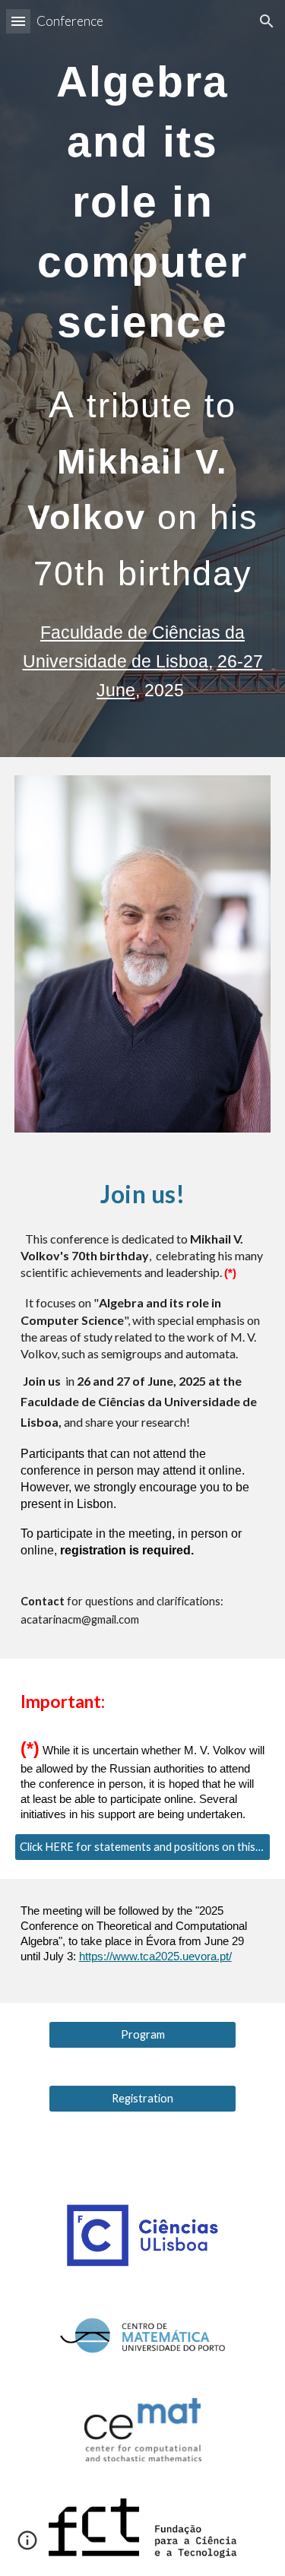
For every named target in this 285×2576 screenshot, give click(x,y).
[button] (18, 21)
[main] (143, 202)
